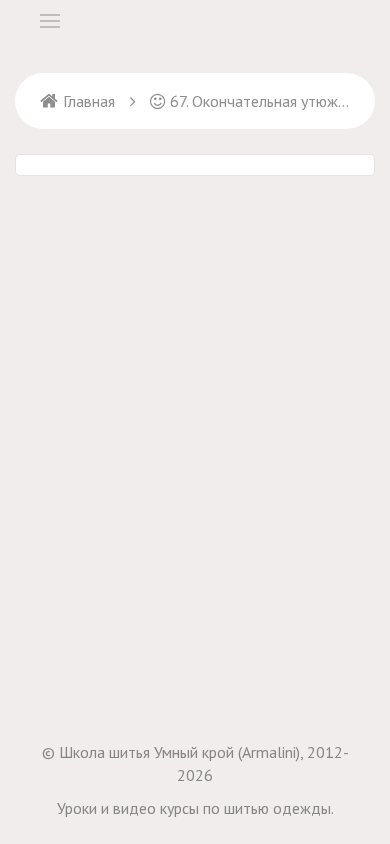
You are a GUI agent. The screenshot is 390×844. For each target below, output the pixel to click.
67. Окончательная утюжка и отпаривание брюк (260, 101)
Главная (89, 101)
